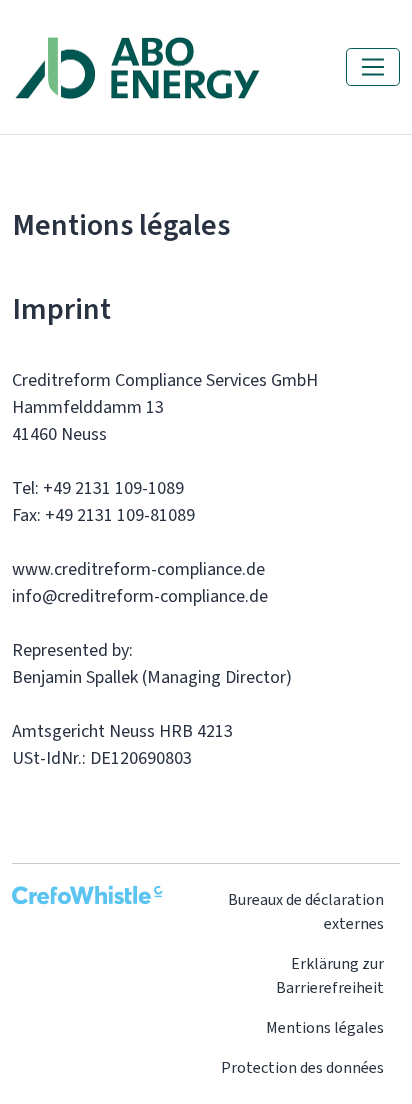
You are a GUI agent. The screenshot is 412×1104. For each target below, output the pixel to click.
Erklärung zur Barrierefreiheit (330, 975)
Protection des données (302, 1067)
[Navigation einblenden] (373, 67)
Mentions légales (325, 1027)
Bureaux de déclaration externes (306, 911)
